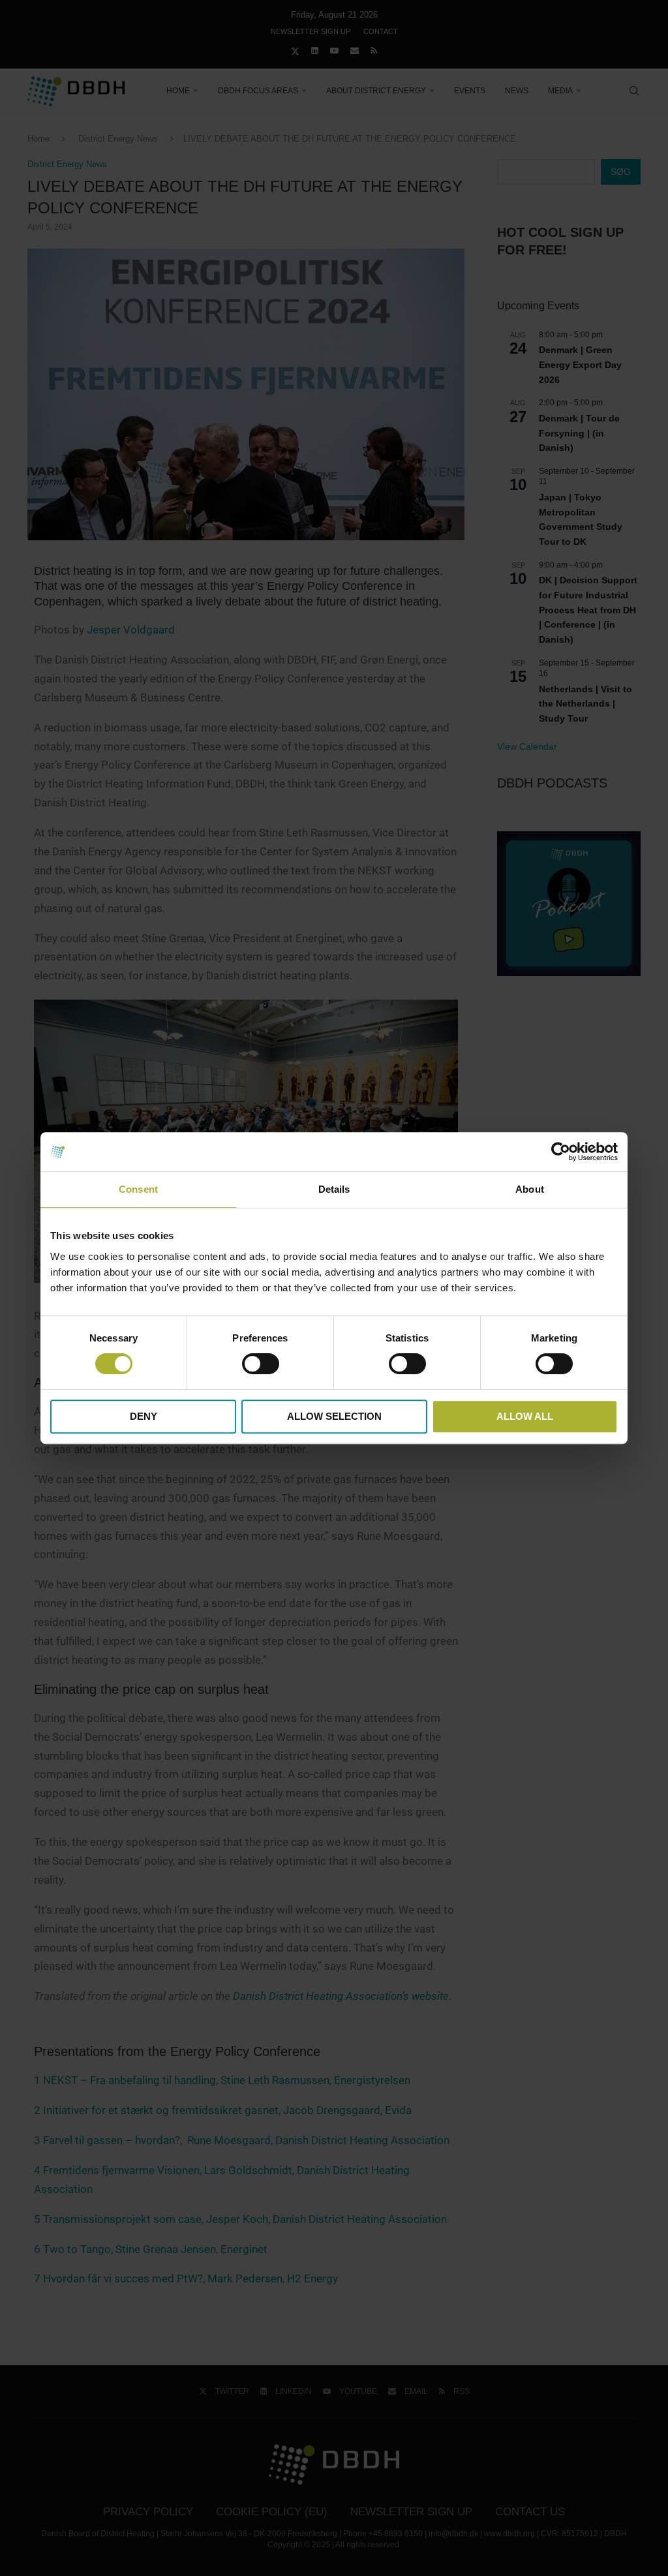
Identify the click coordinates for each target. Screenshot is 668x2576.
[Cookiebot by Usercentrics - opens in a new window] (561, 1152)
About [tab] (530, 1189)
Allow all (525, 1416)
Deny (144, 1416)
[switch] (261, 1364)
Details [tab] (334, 1189)
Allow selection (334, 1416)
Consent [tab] (138, 1189)
